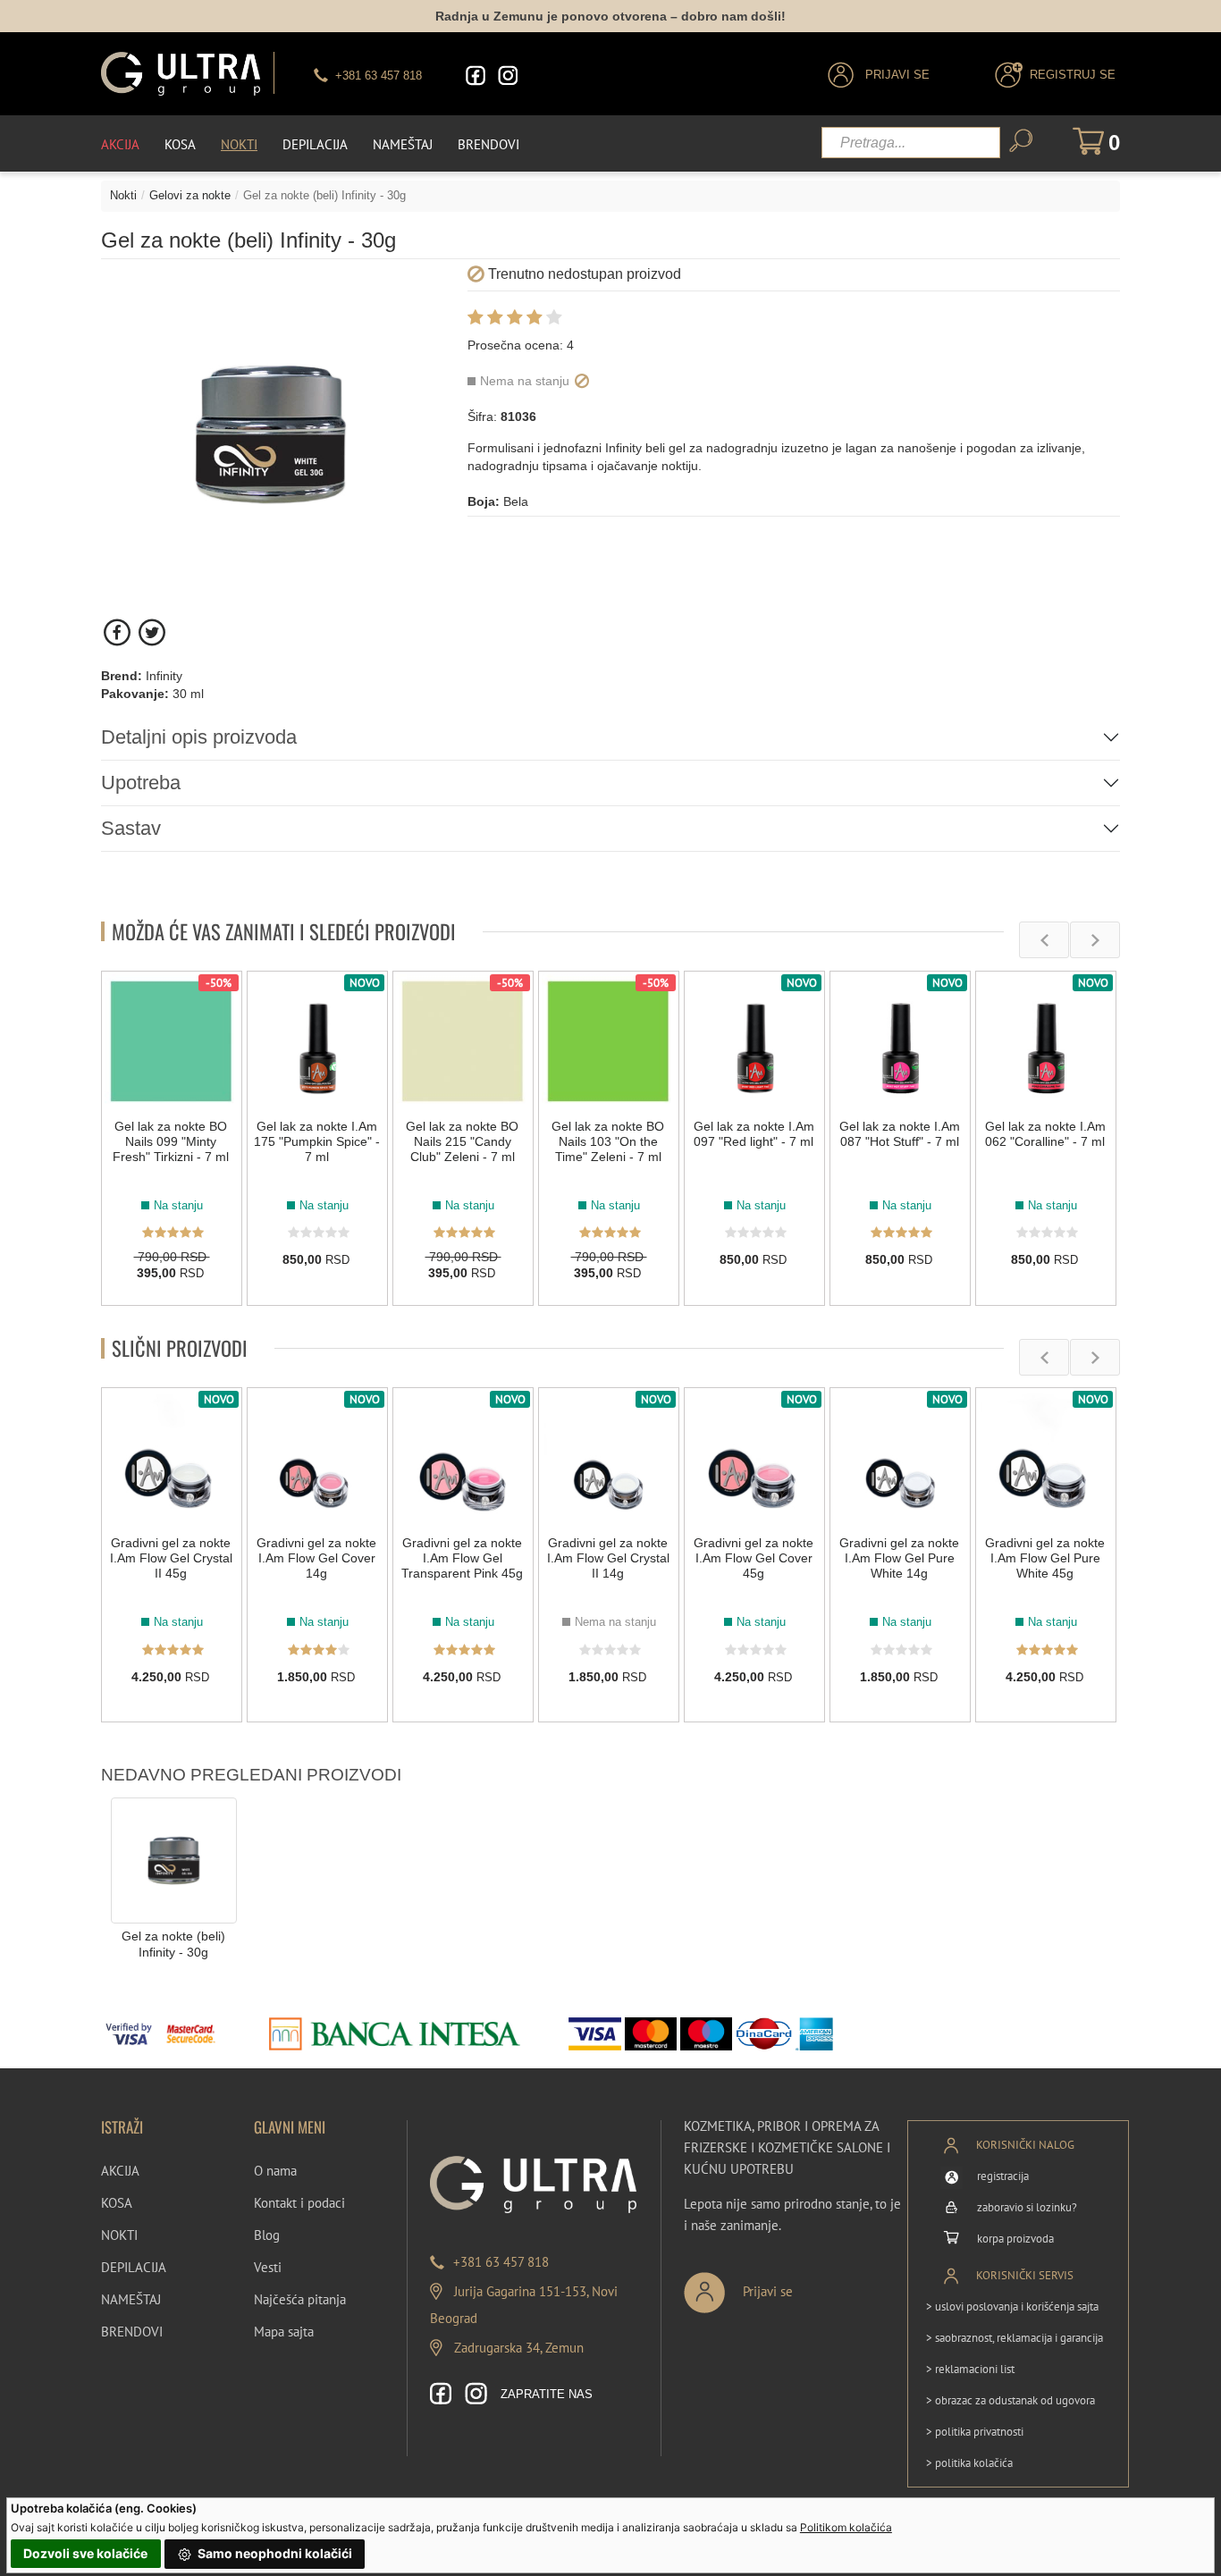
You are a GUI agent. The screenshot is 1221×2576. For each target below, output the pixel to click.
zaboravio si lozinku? (1027, 2207)
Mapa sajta (284, 2332)
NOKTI (119, 2235)
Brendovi (488, 144)
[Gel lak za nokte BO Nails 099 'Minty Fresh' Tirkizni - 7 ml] (172, 1041)
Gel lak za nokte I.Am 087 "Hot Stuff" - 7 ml (900, 1134)
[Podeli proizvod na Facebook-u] (118, 632)
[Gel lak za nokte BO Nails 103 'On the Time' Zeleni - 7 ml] (609, 1041)
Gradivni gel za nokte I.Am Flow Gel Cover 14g (316, 1558)
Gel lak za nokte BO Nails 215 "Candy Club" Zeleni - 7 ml (462, 1141)
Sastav (131, 828)
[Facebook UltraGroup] (476, 76)
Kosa (180, 144)
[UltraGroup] (181, 74)
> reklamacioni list (970, 2369)
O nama (275, 2171)
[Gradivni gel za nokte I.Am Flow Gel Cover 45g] (754, 1458)
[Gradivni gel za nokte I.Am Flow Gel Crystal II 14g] (609, 1458)
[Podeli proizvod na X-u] (152, 632)
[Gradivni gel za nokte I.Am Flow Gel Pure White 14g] (900, 1458)
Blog (267, 2235)
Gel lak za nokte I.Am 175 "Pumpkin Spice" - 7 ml (317, 1141)
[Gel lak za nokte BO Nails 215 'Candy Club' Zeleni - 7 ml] (463, 1041)
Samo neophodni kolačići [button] (274, 2553)
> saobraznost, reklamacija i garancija (1015, 2338)
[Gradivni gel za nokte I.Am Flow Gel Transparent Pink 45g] (463, 1458)
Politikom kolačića (846, 2527)
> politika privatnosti (975, 2432)
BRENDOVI (132, 2332)
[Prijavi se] (797, 2285)
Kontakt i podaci (299, 2203)
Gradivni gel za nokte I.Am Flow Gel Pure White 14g (899, 1558)
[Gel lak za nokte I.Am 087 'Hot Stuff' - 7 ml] (900, 1041)
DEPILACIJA (134, 2267)
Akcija (120, 144)
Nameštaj (403, 144)
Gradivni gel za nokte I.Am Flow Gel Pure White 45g (1045, 1558)
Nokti (239, 144)
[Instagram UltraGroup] (508, 76)
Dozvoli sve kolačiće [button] (85, 2553)
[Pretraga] (1021, 141)
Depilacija (315, 144)
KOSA (117, 2203)
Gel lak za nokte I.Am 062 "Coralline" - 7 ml (1045, 1134)
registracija (1003, 2176)
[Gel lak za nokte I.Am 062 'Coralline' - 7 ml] (1046, 1041)
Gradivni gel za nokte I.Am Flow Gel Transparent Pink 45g (462, 1558)
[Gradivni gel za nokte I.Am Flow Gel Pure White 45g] (1046, 1458)
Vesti (268, 2267)
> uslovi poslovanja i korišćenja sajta (1012, 2307)
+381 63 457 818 (501, 2262)
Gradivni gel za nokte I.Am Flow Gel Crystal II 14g (608, 1558)
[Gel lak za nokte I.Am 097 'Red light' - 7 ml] (754, 1041)
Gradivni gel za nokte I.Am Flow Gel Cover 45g (754, 1558)
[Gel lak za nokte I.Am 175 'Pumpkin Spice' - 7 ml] (317, 1041)
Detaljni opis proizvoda (199, 737)
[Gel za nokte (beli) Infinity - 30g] (174, 1859)
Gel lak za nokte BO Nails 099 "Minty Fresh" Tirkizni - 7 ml (171, 1141)
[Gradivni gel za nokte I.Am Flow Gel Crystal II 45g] (172, 1458)
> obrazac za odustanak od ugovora (1010, 2400)
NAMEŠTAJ (131, 2299)
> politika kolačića (969, 2463)
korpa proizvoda (1015, 2239)
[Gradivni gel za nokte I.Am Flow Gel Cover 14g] (317, 1458)
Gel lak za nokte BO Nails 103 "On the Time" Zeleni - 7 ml (608, 1141)
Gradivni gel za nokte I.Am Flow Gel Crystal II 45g (171, 1558)
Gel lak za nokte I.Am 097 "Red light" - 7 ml (754, 1134)
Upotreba (141, 783)
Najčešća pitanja (300, 2299)
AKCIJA (120, 2171)
